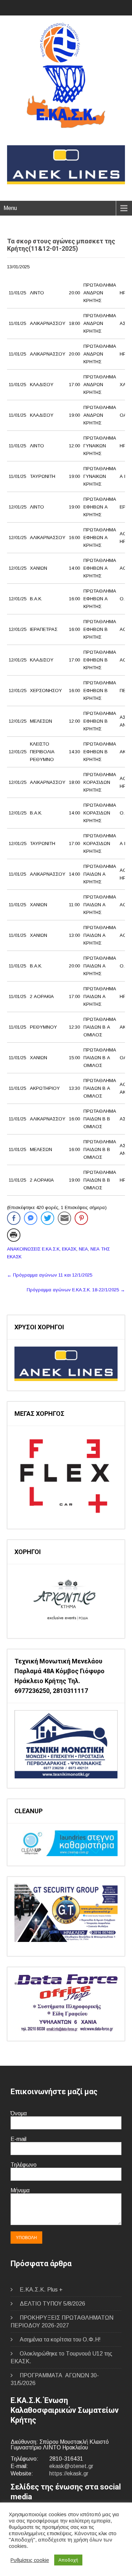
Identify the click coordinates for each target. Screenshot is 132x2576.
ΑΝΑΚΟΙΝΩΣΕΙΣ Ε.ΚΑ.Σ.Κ (33, 1249)
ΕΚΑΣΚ (69, 1249)
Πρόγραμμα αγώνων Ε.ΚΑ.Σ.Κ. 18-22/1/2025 (76, 1290)
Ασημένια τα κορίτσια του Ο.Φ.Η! (60, 2340)
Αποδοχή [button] (68, 2560)
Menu (10, 208)
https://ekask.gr (69, 2473)
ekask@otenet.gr (71, 2466)
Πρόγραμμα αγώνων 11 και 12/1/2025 (50, 1275)
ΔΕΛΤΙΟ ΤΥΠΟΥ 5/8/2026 (52, 2304)
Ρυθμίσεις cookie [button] (30, 2560)
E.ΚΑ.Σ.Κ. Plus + (41, 2290)
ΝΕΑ (83, 1249)
